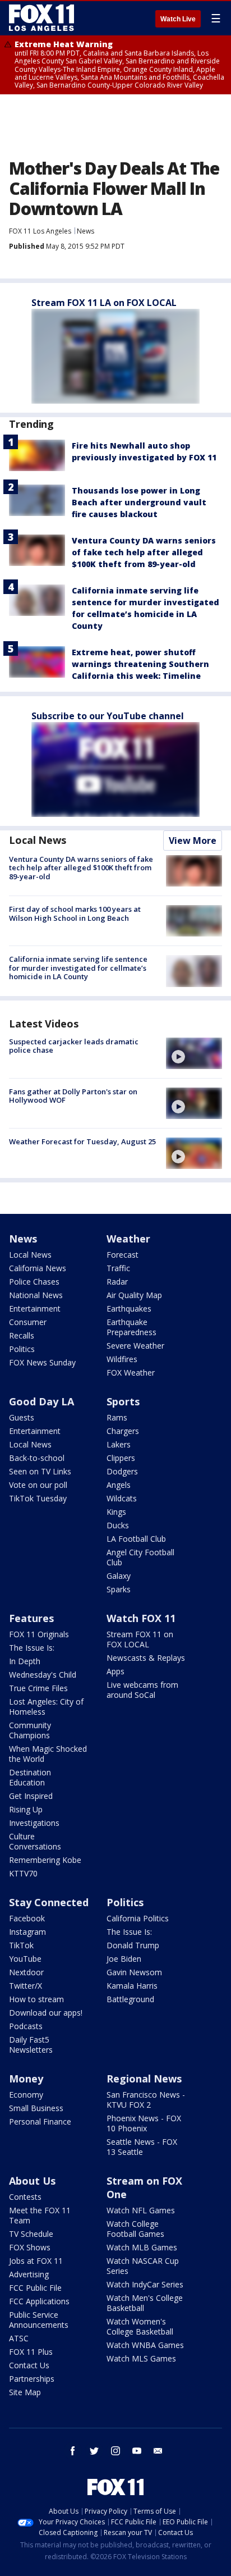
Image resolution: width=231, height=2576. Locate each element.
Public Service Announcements (39, 2320)
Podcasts (26, 2026)
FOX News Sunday (42, 1362)
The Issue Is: (32, 1648)
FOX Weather (131, 1373)
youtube (137, 2451)
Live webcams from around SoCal (142, 1690)
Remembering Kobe (45, 1860)
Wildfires (122, 1359)
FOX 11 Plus (31, 2352)
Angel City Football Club (140, 1557)
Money (26, 2079)
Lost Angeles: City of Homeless (46, 1707)
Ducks (118, 1525)
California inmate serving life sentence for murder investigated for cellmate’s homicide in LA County (78, 968)
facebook (73, 2451)
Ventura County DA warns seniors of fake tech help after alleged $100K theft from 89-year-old (144, 552)
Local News (38, 840)
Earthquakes (129, 1308)
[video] (194, 1053)
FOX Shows (30, 2247)
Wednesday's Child (43, 1675)
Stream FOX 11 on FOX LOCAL (140, 1639)
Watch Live (178, 19)
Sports (123, 1401)
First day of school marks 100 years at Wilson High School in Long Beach (75, 914)
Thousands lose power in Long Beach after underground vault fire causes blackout (139, 502)
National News (36, 1295)
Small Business (36, 2108)
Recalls (22, 1335)
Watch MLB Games (142, 2247)
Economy (26, 2095)
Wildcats (122, 1498)
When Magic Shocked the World (48, 1754)
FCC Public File (35, 2288)
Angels (119, 1485)
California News (38, 1268)
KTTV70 (23, 1873)
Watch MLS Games (141, 2358)
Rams (117, 1417)
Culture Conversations (35, 1841)
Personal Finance (40, 2121)
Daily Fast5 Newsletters (31, 2045)
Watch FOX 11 (141, 1618)
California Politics (138, 1918)
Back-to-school (37, 1458)
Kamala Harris (132, 1986)
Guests (22, 1417)
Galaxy (119, 1576)
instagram (115, 2451)
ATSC (19, 2338)
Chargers (123, 1431)
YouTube (25, 1959)
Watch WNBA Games (145, 2345)
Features (31, 1618)
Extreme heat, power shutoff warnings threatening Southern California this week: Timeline (140, 664)
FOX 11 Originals (39, 1634)
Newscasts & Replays (146, 1658)
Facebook (27, 1918)
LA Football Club (136, 1539)
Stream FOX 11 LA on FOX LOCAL (104, 303)
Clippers (121, 1458)
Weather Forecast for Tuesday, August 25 (82, 1141)
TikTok (21, 1945)
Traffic (118, 1268)
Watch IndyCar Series (145, 2284)
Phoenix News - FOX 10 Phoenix (144, 2123)
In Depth (25, 1661)
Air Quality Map (134, 1295)
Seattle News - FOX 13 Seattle (142, 2147)
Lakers (119, 1444)
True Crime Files (38, 1688)
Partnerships (32, 2379)
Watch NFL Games (141, 2210)
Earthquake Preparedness (131, 1327)
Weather (128, 1239)
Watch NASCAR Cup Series (143, 2266)
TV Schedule (31, 2234)
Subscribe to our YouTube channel (108, 716)
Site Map (25, 2392)
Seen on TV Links (40, 1471)
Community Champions (30, 1730)
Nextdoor (26, 1972)
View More (193, 841)
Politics (22, 1349)
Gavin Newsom (134, 1972)
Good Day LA (41, 1401)
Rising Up (26, 1809)
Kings (116, 1512)
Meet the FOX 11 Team (40, 2215)
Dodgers (122, 1471)
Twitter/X (26, 1986)
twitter (94, 2451)
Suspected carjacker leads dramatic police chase (74, 1046)
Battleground (130, 1999)
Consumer (28, 1322)
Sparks (119, 1589)
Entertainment (35, 1308)
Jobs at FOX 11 (36, 2261)
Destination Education (30, 1777)
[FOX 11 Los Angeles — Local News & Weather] (41, 18)
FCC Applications (39, 2301)
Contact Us (29, 2365)
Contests (25, 2197)
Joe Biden (124, 1959)
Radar (117, 1282)
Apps (115, 1671)
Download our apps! (46, 2013)
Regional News (144, 2079)
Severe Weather (135, 1346)
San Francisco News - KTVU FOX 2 (146, 2100)
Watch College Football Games (135, 2229)
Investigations (34, 1823)
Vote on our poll (38, 1485)
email (158, 2451)
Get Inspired (31, 1796)
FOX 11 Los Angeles (40, 231)
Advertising (29, 2274)
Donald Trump (133, 1945)
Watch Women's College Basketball (140, 2326)
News (86, 231)
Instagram (27, 1932)
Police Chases (34, 1282)
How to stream (36, 1999)
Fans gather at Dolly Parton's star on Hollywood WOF (73, 1096)
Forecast (123, 1255)
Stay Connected (49, 1902)
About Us (32, 2181)
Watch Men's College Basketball (145, 2303)
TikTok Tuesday (38, 1498)
